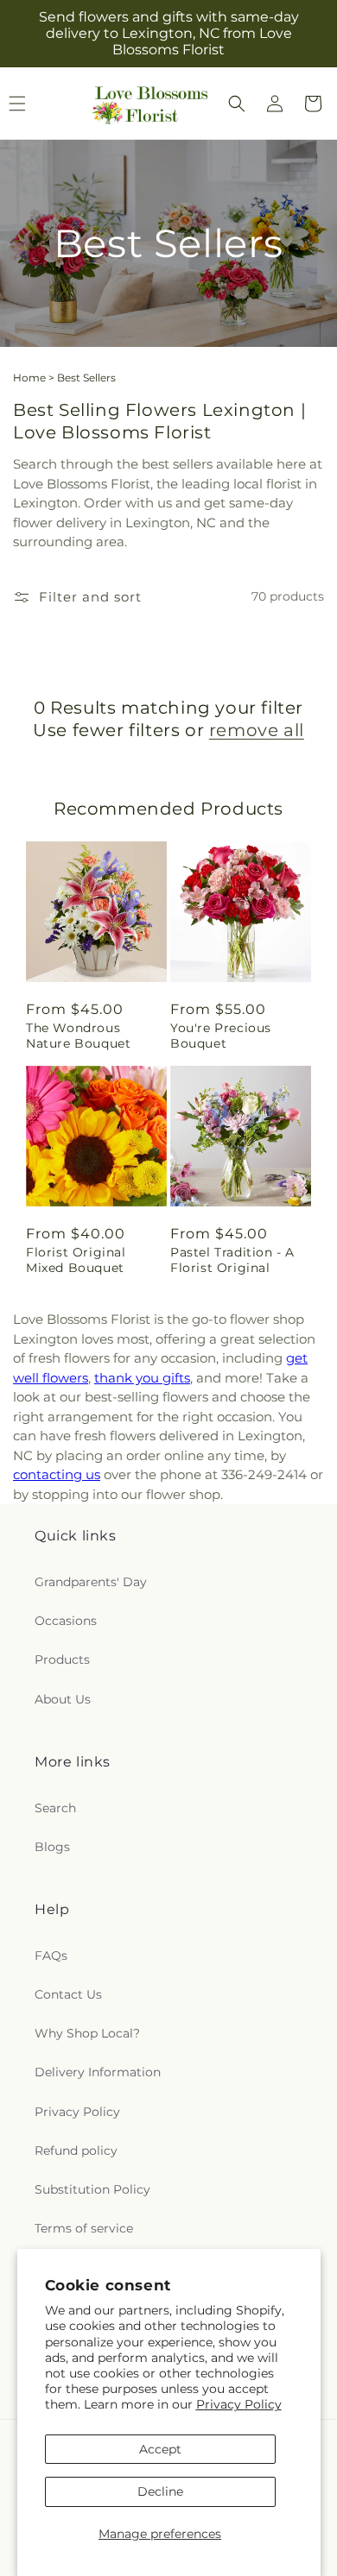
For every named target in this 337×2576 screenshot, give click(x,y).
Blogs (52, 1847)
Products (62, 1660)
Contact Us (68, 1994)
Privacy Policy (239, 2404)
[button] (237, 104)
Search (55, 1808)
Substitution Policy (92, 2189)
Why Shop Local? (87, 2033)
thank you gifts (142, 1378)
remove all (257, 730)
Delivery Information (98, 2072)
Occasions (66, 1621)
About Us (63, 1699)
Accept (160, 2449)
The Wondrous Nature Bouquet (78, 1036)
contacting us (57, 1474)
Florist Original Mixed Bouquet (76, 1260)
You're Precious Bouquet (221, 1036)
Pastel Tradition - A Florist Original (232, 1260)
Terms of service (84, 2228)
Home (29, 378)
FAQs (51, 1956)
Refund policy (76, 2151)
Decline (160, 2491)
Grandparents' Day (91, 1582)
